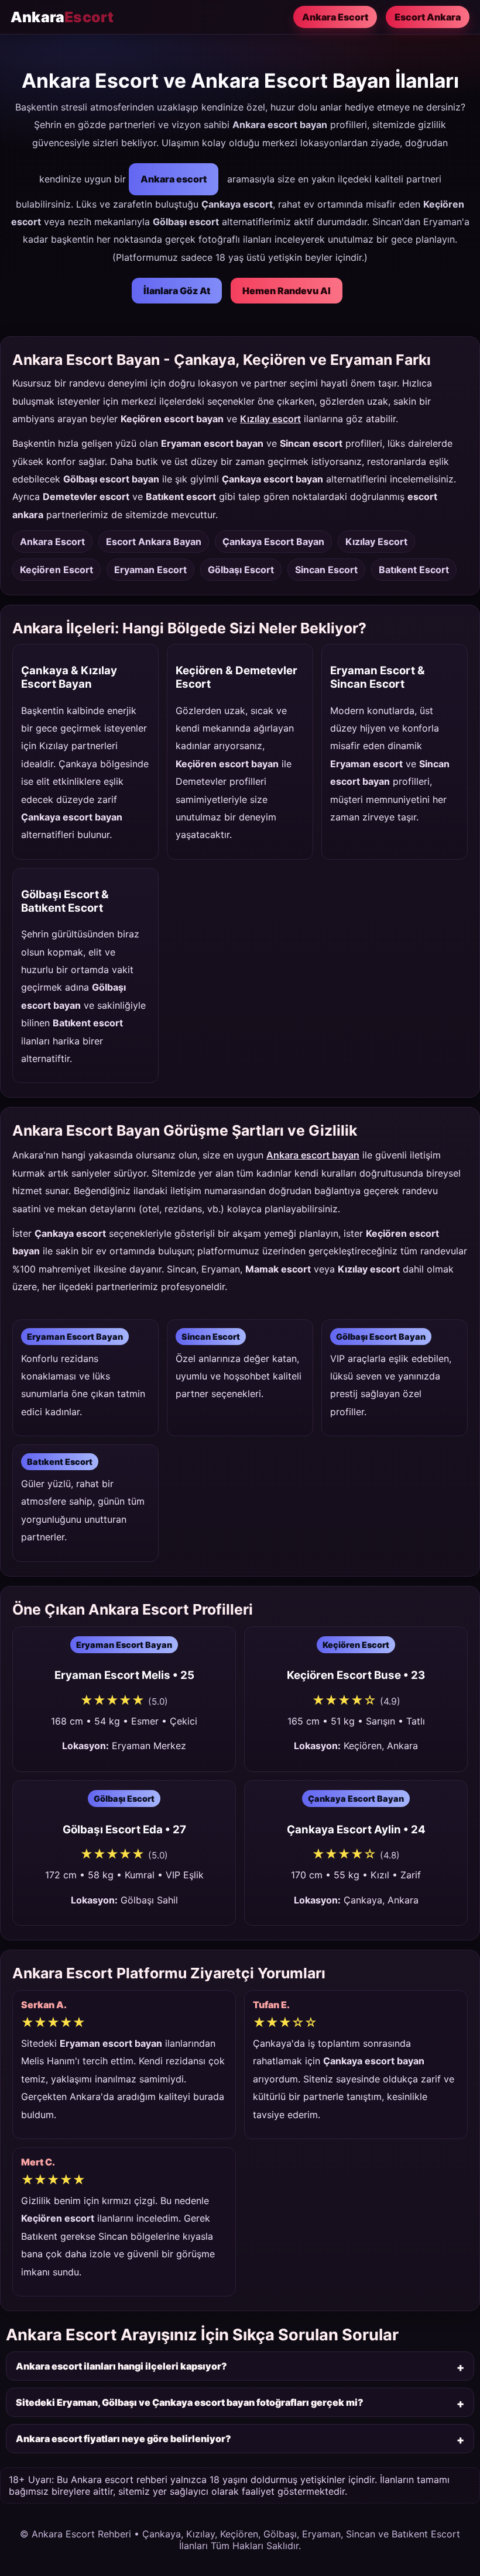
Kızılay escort (270, 419)
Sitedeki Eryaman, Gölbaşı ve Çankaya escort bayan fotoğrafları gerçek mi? (190, 2402)
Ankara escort (174, 179)
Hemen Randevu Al (287, 291)
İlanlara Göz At (177, 291)
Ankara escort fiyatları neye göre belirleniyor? (124, 2439)
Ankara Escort (335, 17)
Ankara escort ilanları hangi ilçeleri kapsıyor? (121, 2366)
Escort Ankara (428, 17)
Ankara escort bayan (313, 1155)
